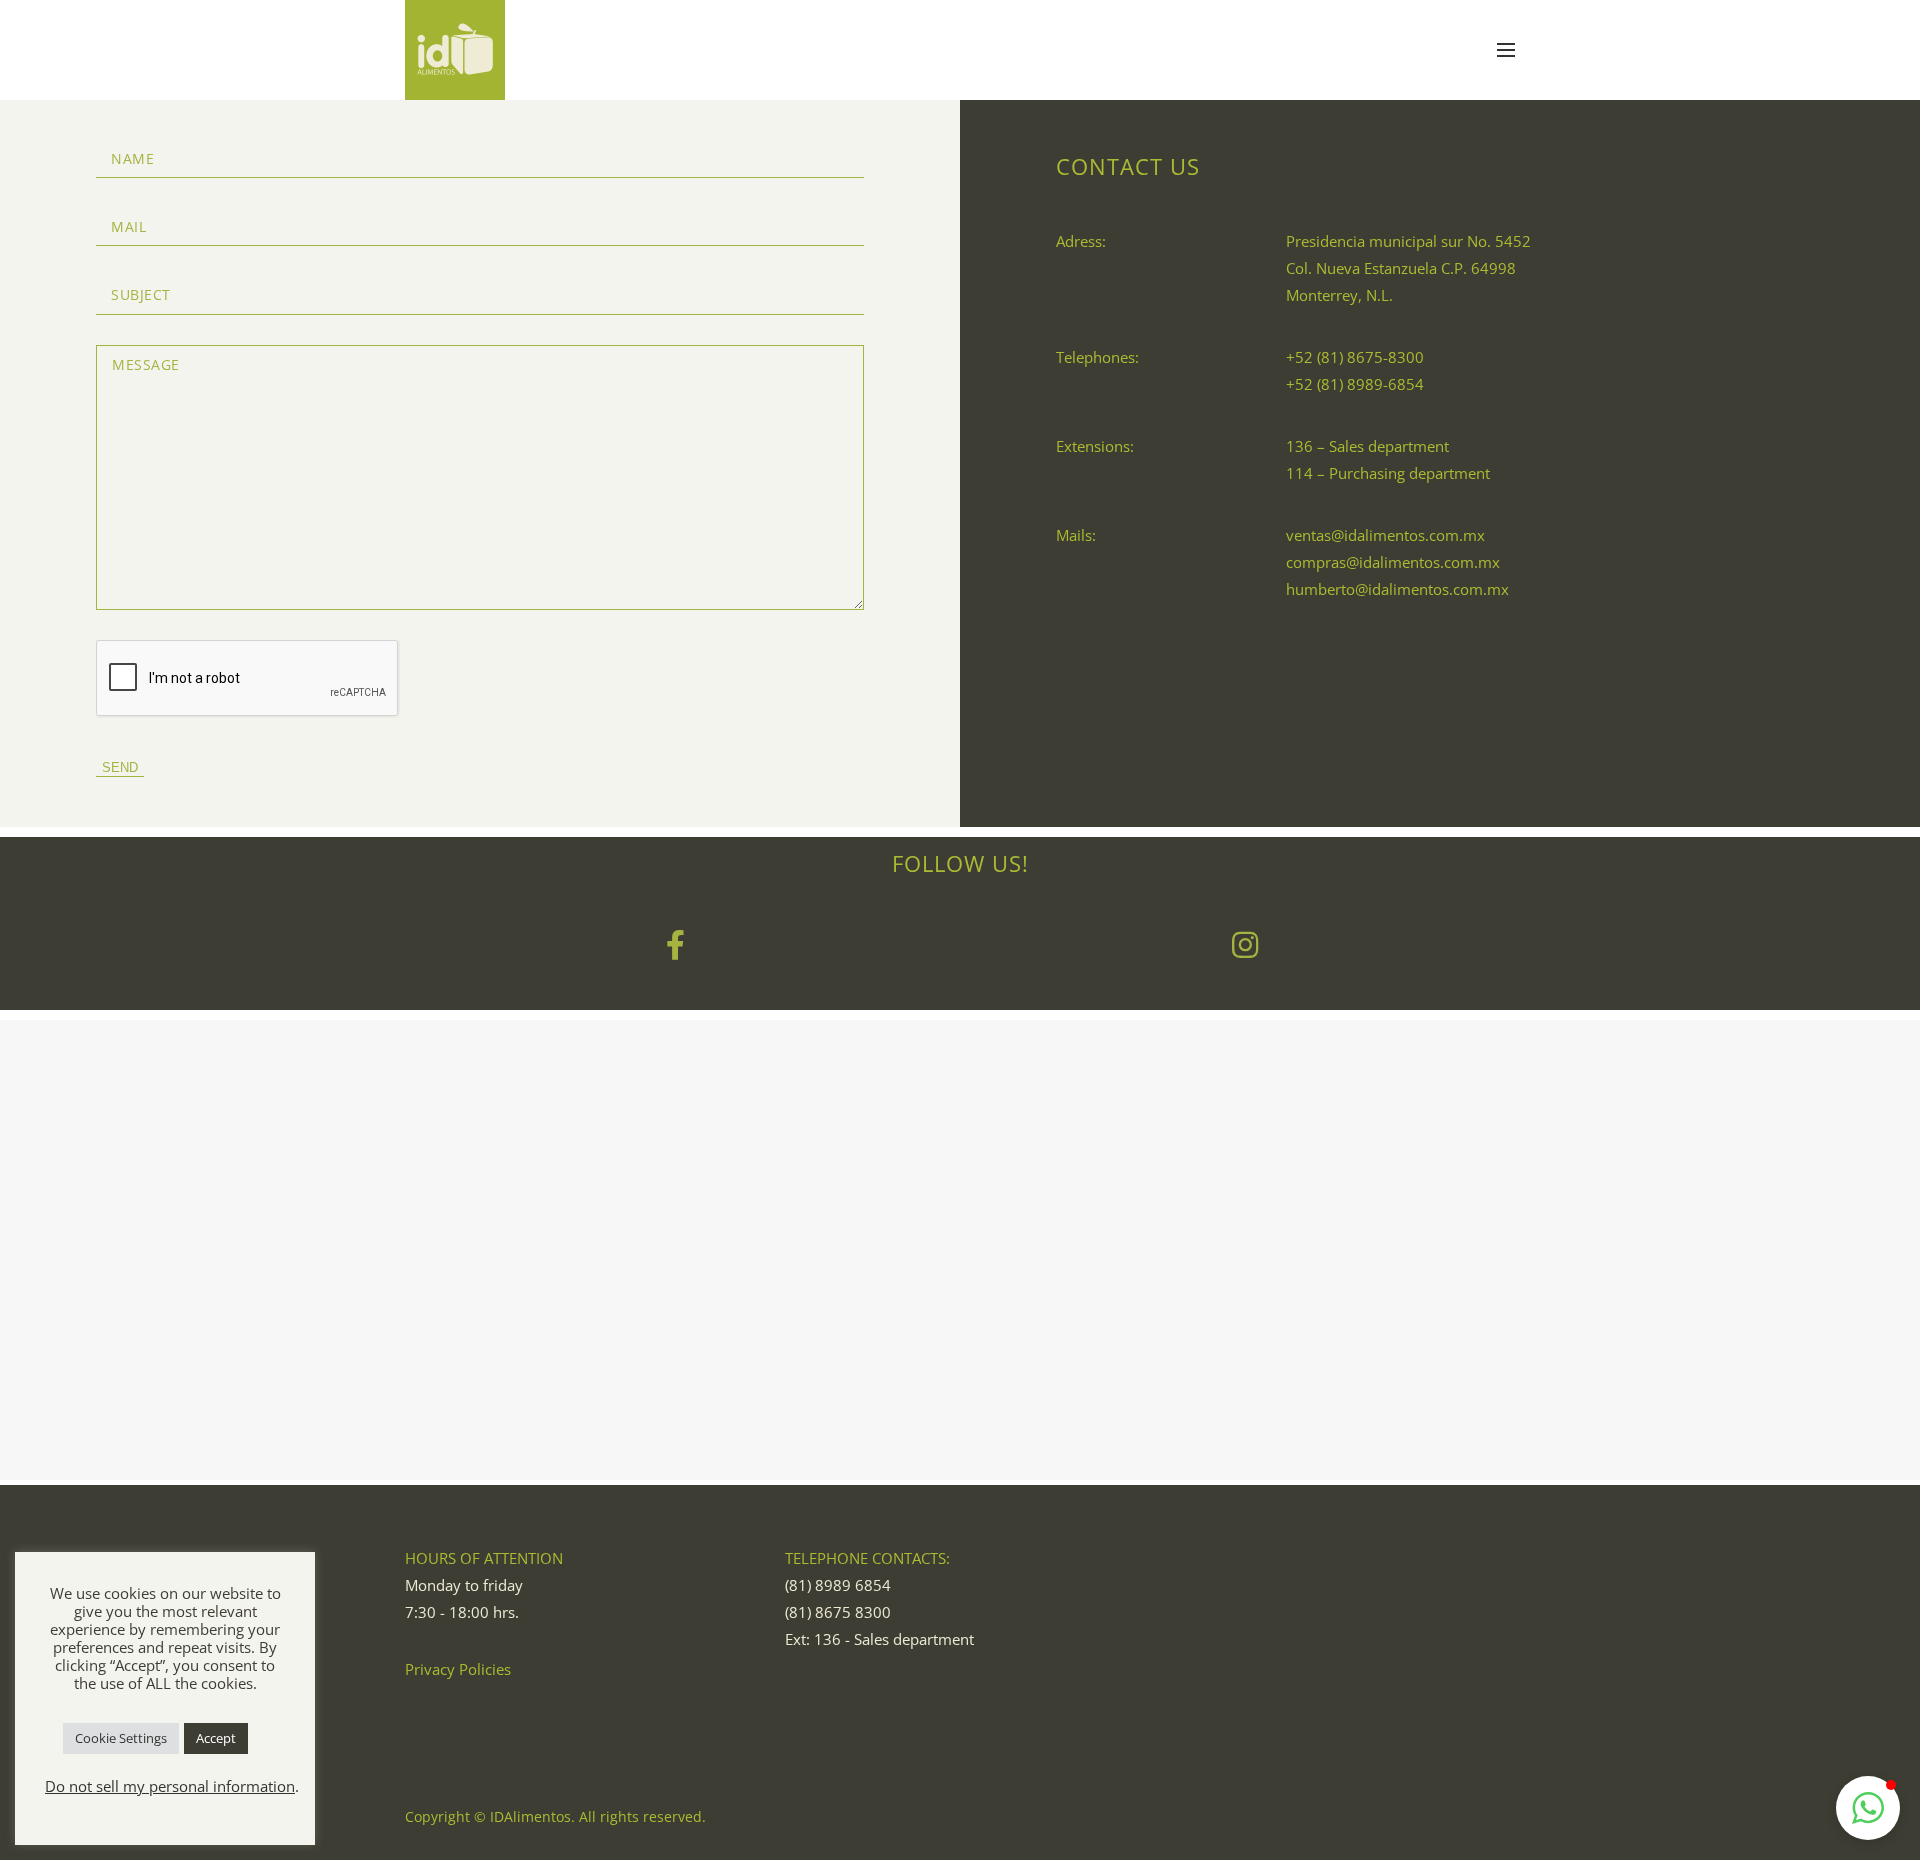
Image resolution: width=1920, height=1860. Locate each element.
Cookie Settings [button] (121, 1738)
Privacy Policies (458, 1669)
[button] (1868, 1808)
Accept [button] (216, 1738)
